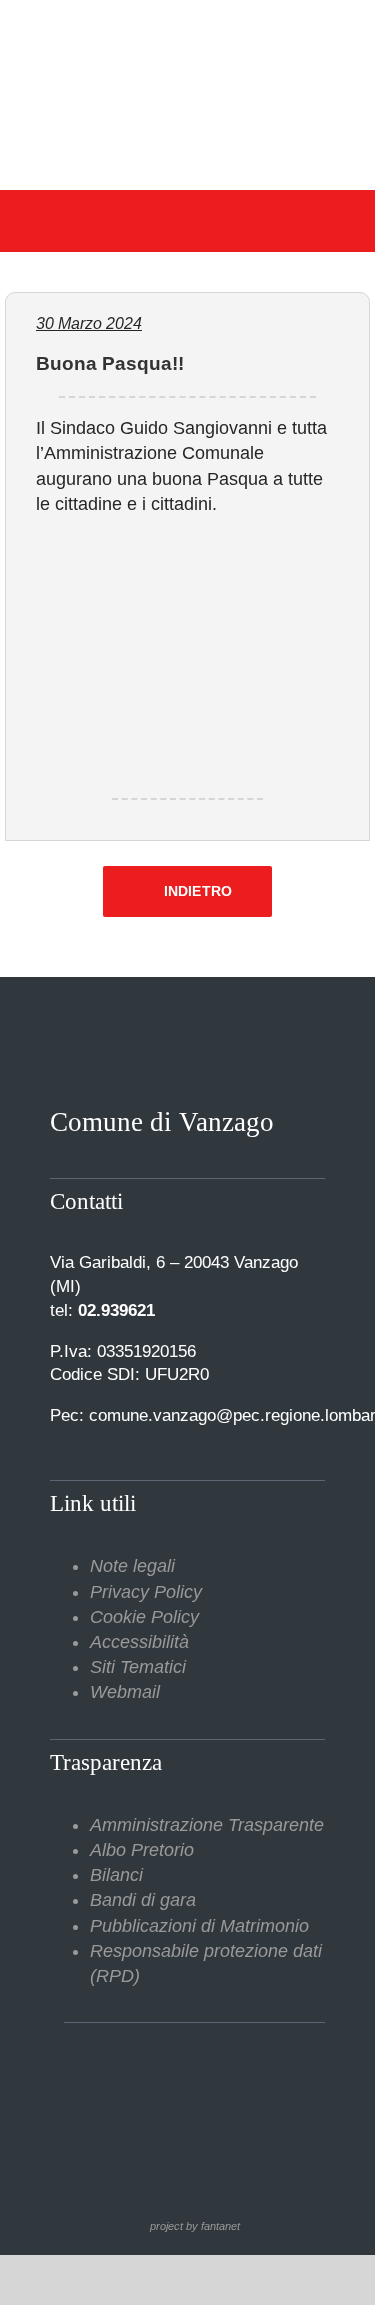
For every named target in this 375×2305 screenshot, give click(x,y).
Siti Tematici (138, 1667)
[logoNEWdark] (187, 30)
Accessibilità (139, 1642)
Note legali (132, 1566)
